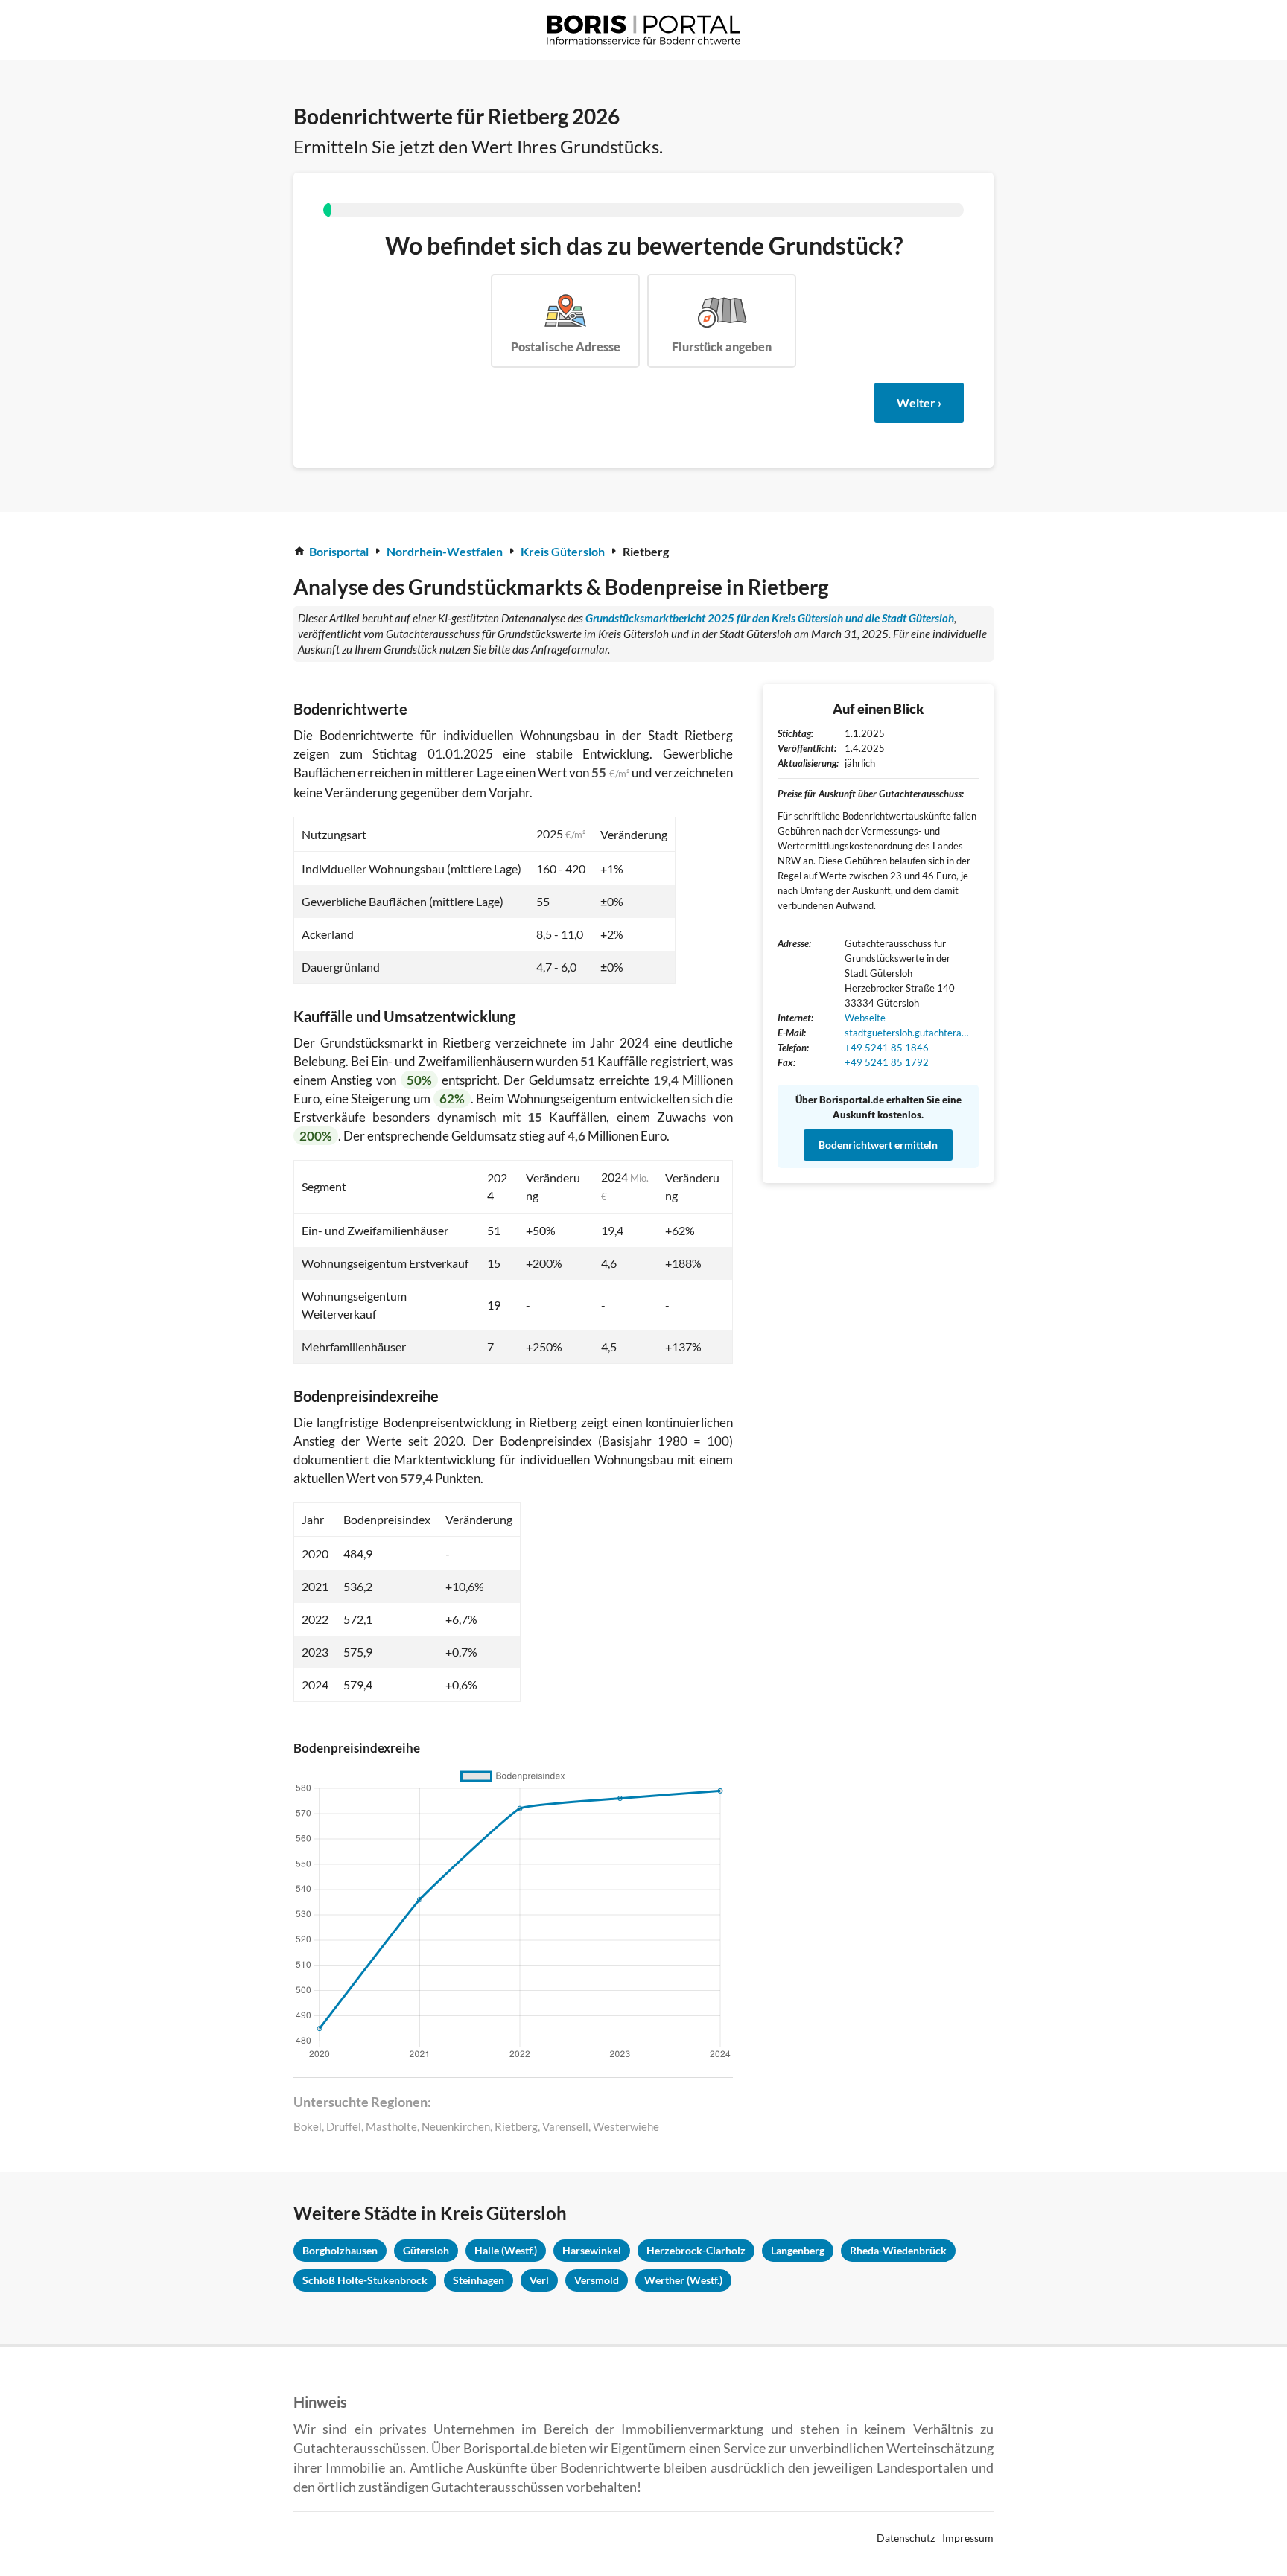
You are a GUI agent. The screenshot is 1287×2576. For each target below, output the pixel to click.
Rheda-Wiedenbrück (898, 2250)
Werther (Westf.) (683, 2280)
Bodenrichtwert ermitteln (878, 1145)
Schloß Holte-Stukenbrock (365, 2280)
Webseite (865, 1018)
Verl (539, 2280)
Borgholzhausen (340, 2250)
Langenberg (798, 2250)
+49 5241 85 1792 (887, 1062)
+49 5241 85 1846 (887, 1048)
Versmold (597, 2280)
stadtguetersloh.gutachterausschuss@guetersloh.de (908, 1033)
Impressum (968, 2538)
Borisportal (339, 551)
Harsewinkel (592, 2250)
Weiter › (919, 402)
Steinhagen (479, 2280)
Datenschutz (906, 2538)
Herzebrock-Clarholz (696, 2250)
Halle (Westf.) (506, 2250)
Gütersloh (426, 2250)
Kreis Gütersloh (563, 551)
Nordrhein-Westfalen (445, 551)
